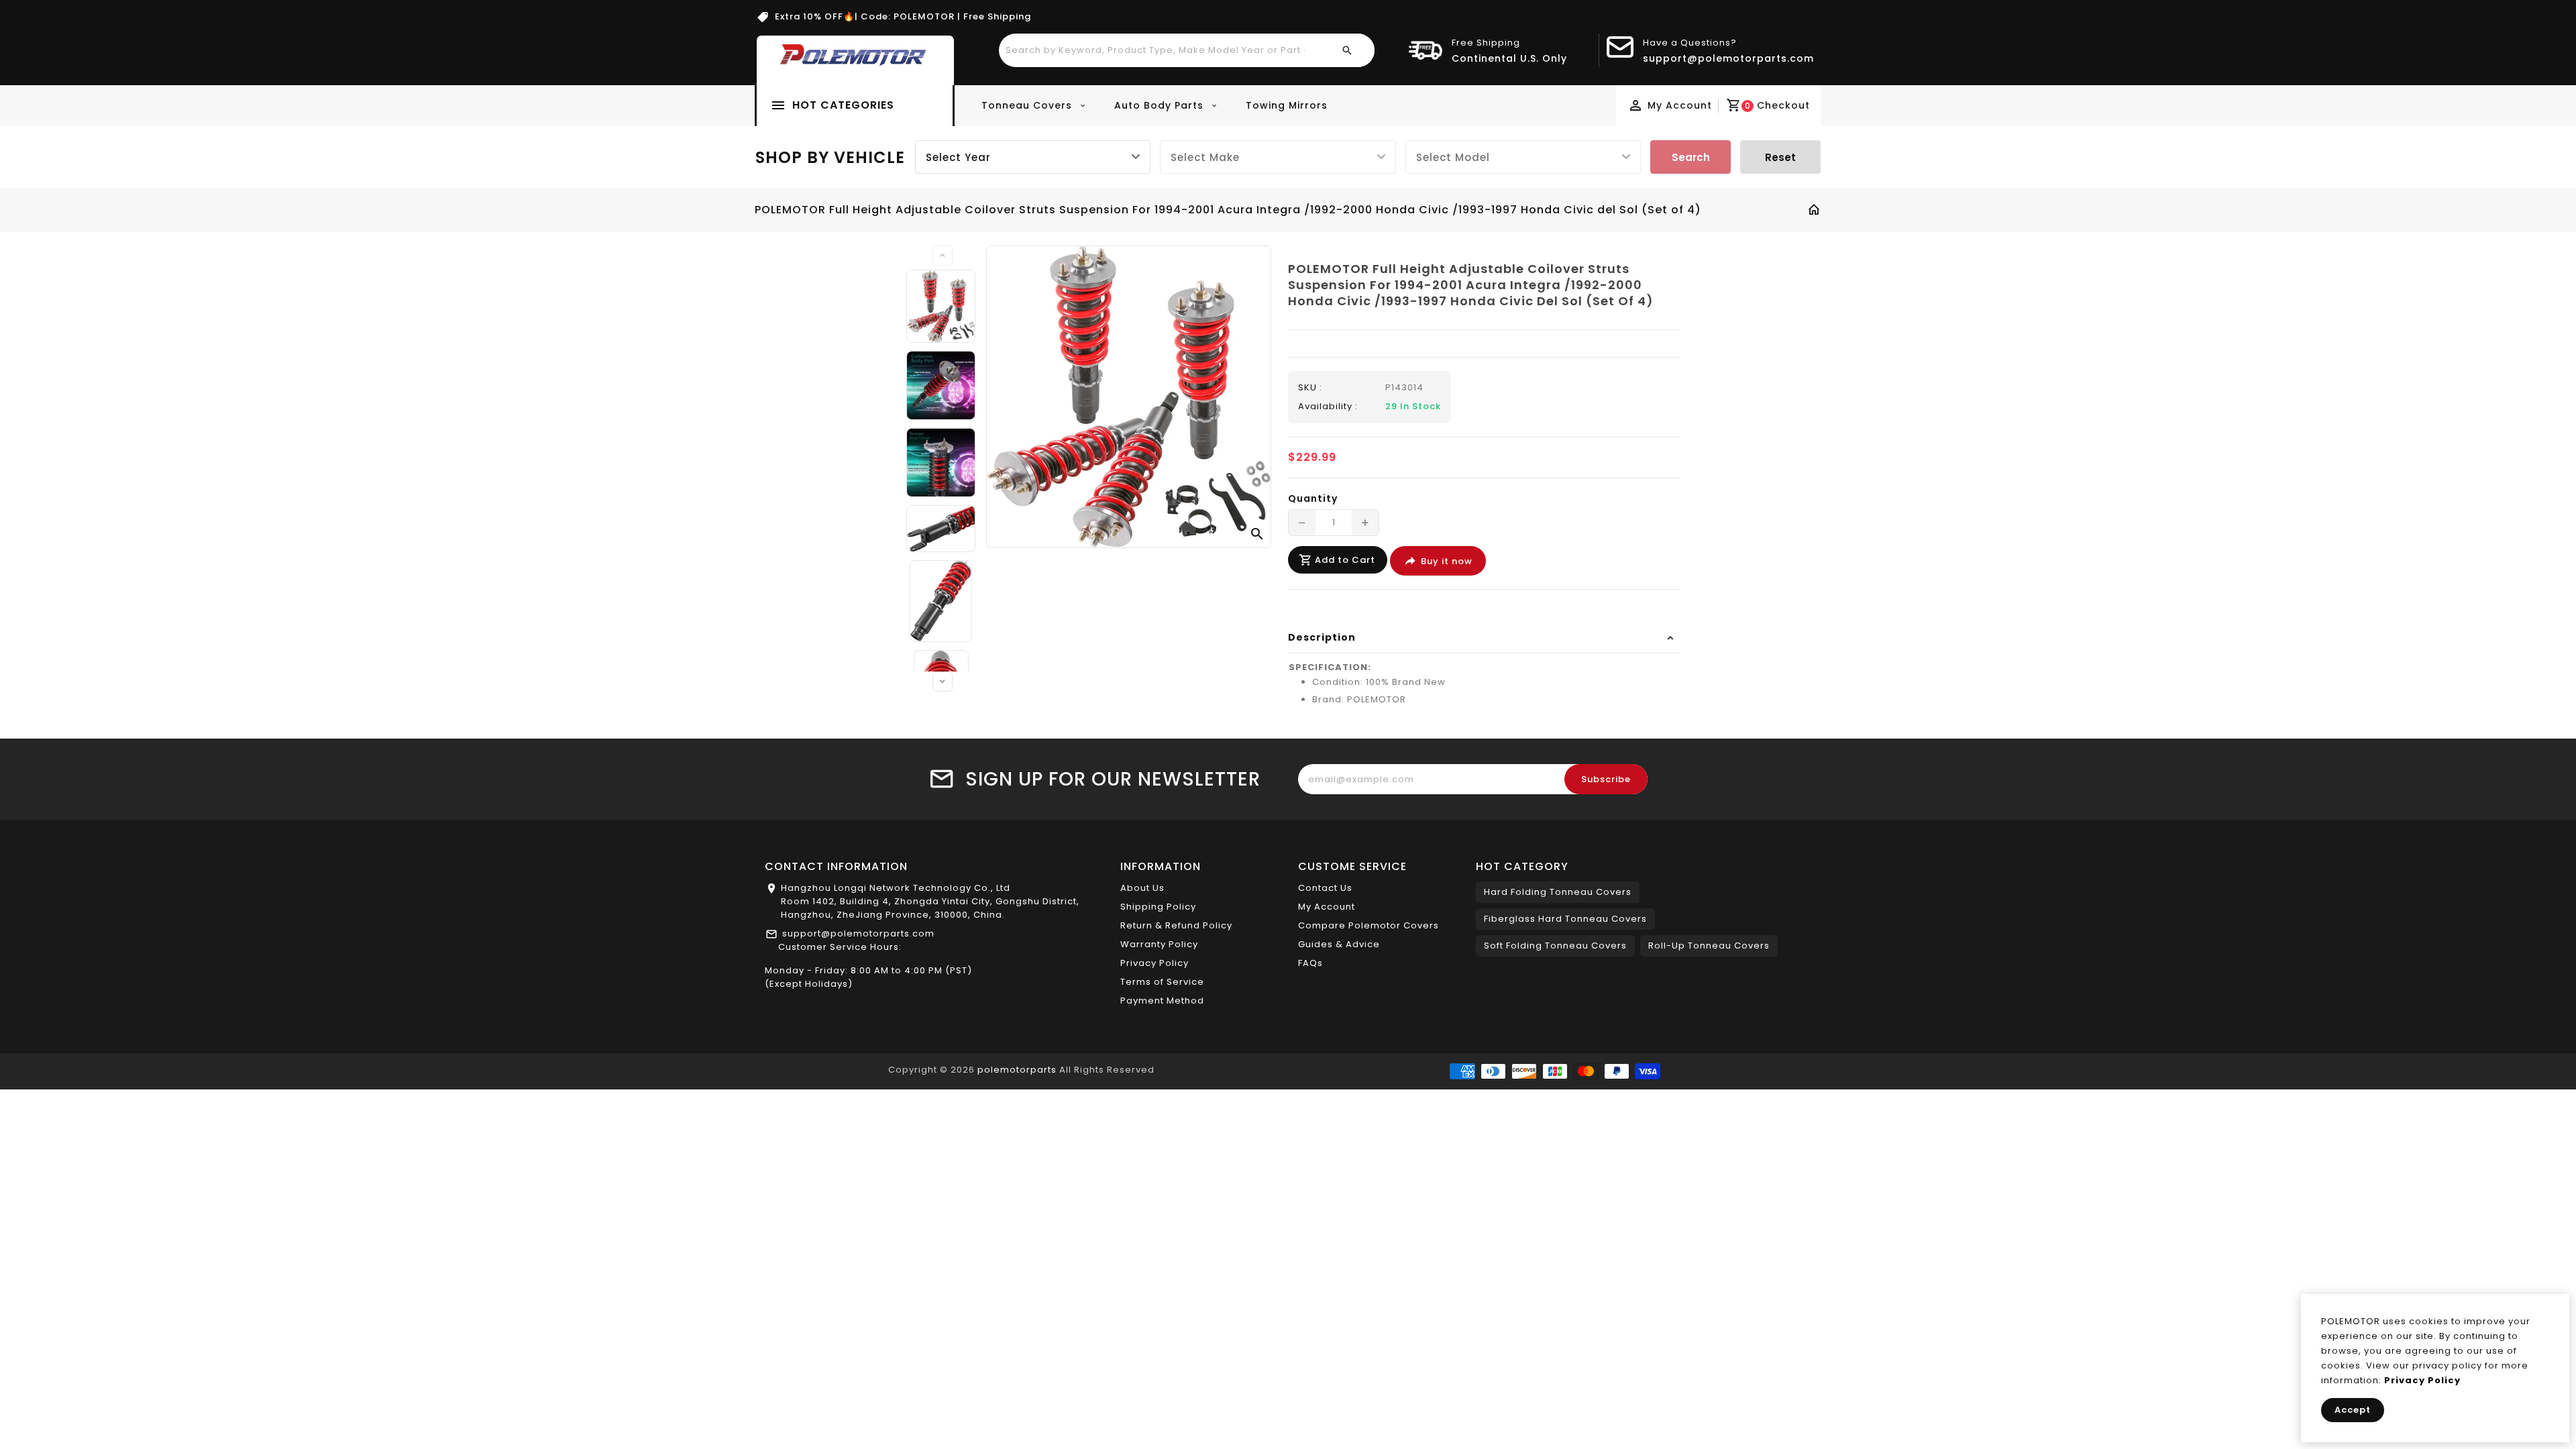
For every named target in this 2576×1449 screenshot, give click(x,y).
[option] (941, 306)
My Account (1327, 907)
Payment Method (1162, 1001)
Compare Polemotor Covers (1368, 925)
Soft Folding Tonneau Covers (1555, 946)
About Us (1142, 888)
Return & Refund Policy (1176, 925)
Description (1322, 637)
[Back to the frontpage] (1814, 211)
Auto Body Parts (1161, 105)
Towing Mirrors (1287, 105)
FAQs (1310, 963)
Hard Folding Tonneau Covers (1558, 892)
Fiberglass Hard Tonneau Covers (1565, 919)
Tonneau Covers (1028, 105)
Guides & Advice (1339, 944)
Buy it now (1447, 561)
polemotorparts (1017, 1070)
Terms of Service (1162, 982)
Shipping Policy (1158, 907)
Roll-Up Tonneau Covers (1709, 946)
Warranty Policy (1159, 944)
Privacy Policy (1155, 963)
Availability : (1328, 406)
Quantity (1313, 498)
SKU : (1310, 387)
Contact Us (1325, 888)
